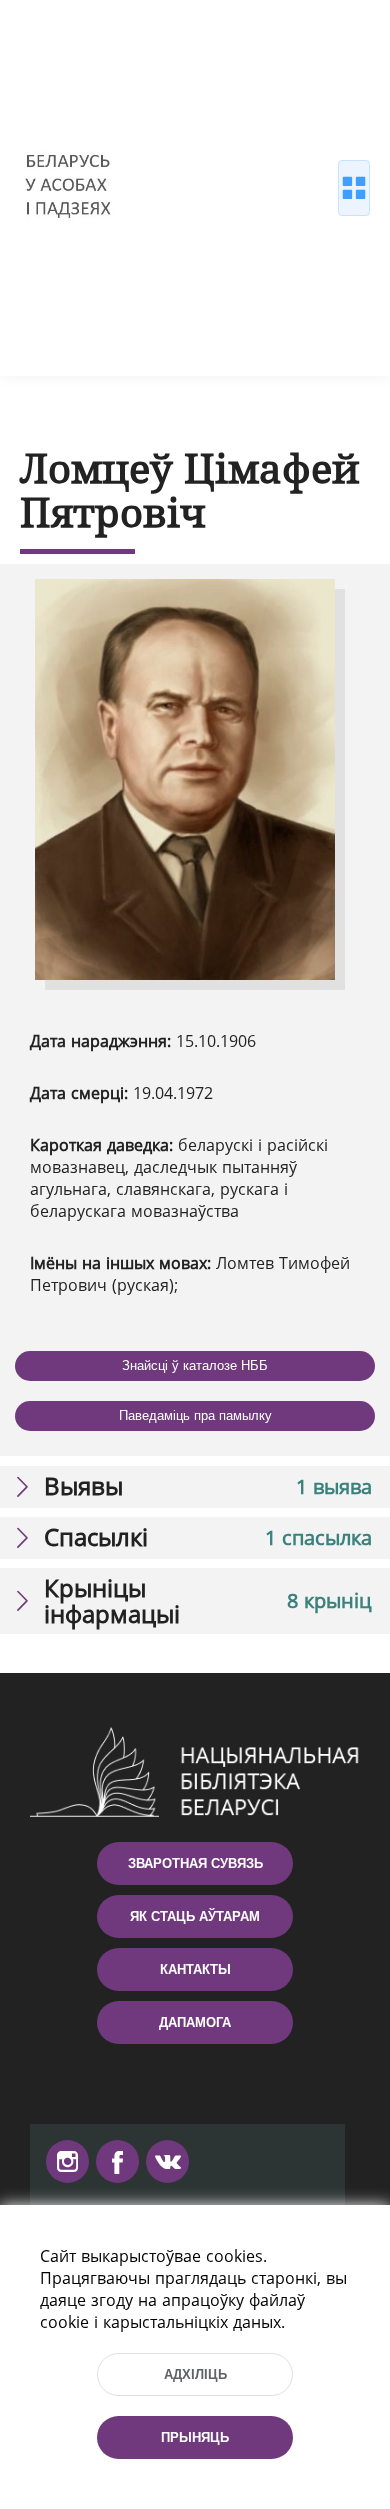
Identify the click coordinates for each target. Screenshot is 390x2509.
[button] (195, 1487)
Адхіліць (195, 2374)
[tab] (195, 1487)
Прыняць (195, 2437)
